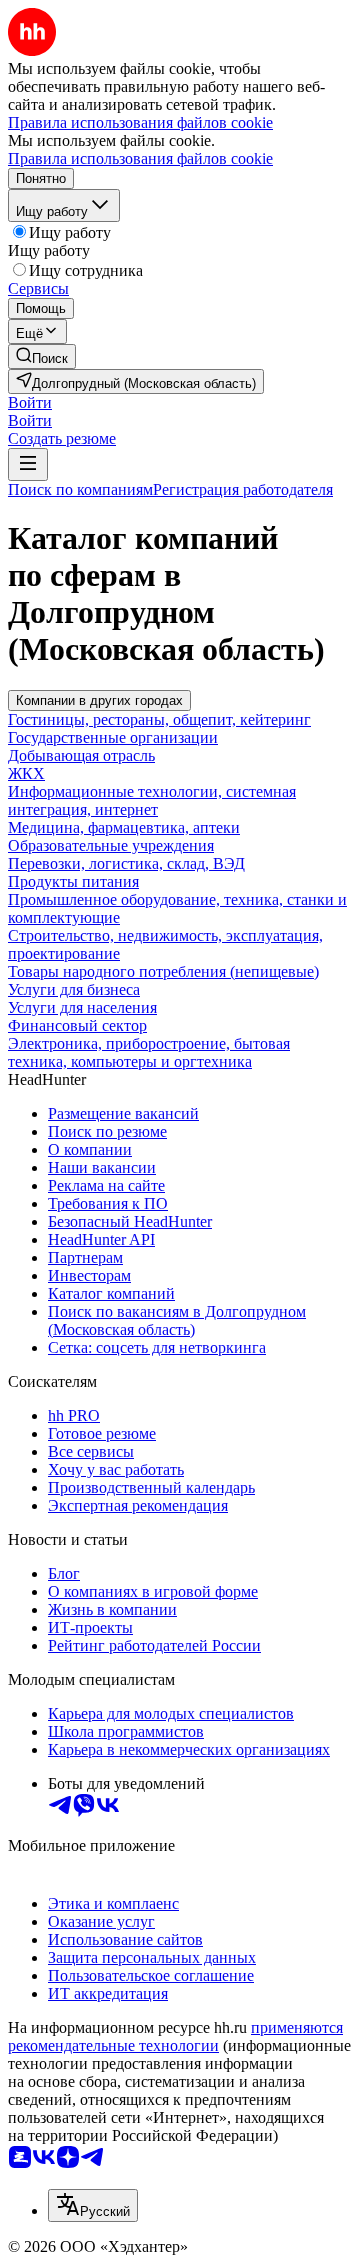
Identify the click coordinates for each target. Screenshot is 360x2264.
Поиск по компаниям (80, 489)
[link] (42, 356)
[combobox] (93, 2205)
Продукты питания (73, 881)
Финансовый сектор (77, 1025)
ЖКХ (26, 773)
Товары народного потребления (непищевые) (163, 971)
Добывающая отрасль (81, 755)
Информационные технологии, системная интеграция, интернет (152, 800)
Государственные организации (113, 737)
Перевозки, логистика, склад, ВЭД (126, 863)
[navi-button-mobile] (28, 464)
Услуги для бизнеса (74, 989)
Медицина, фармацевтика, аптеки (124, 827)
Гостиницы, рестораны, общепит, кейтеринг (159, 719)
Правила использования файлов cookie (140, 158)
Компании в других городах (99, 700)
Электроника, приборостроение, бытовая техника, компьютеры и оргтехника (149, 1052)
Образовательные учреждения (111, 845)
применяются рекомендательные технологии (175, 2036)
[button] (30, 402)
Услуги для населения (82, 1007)
